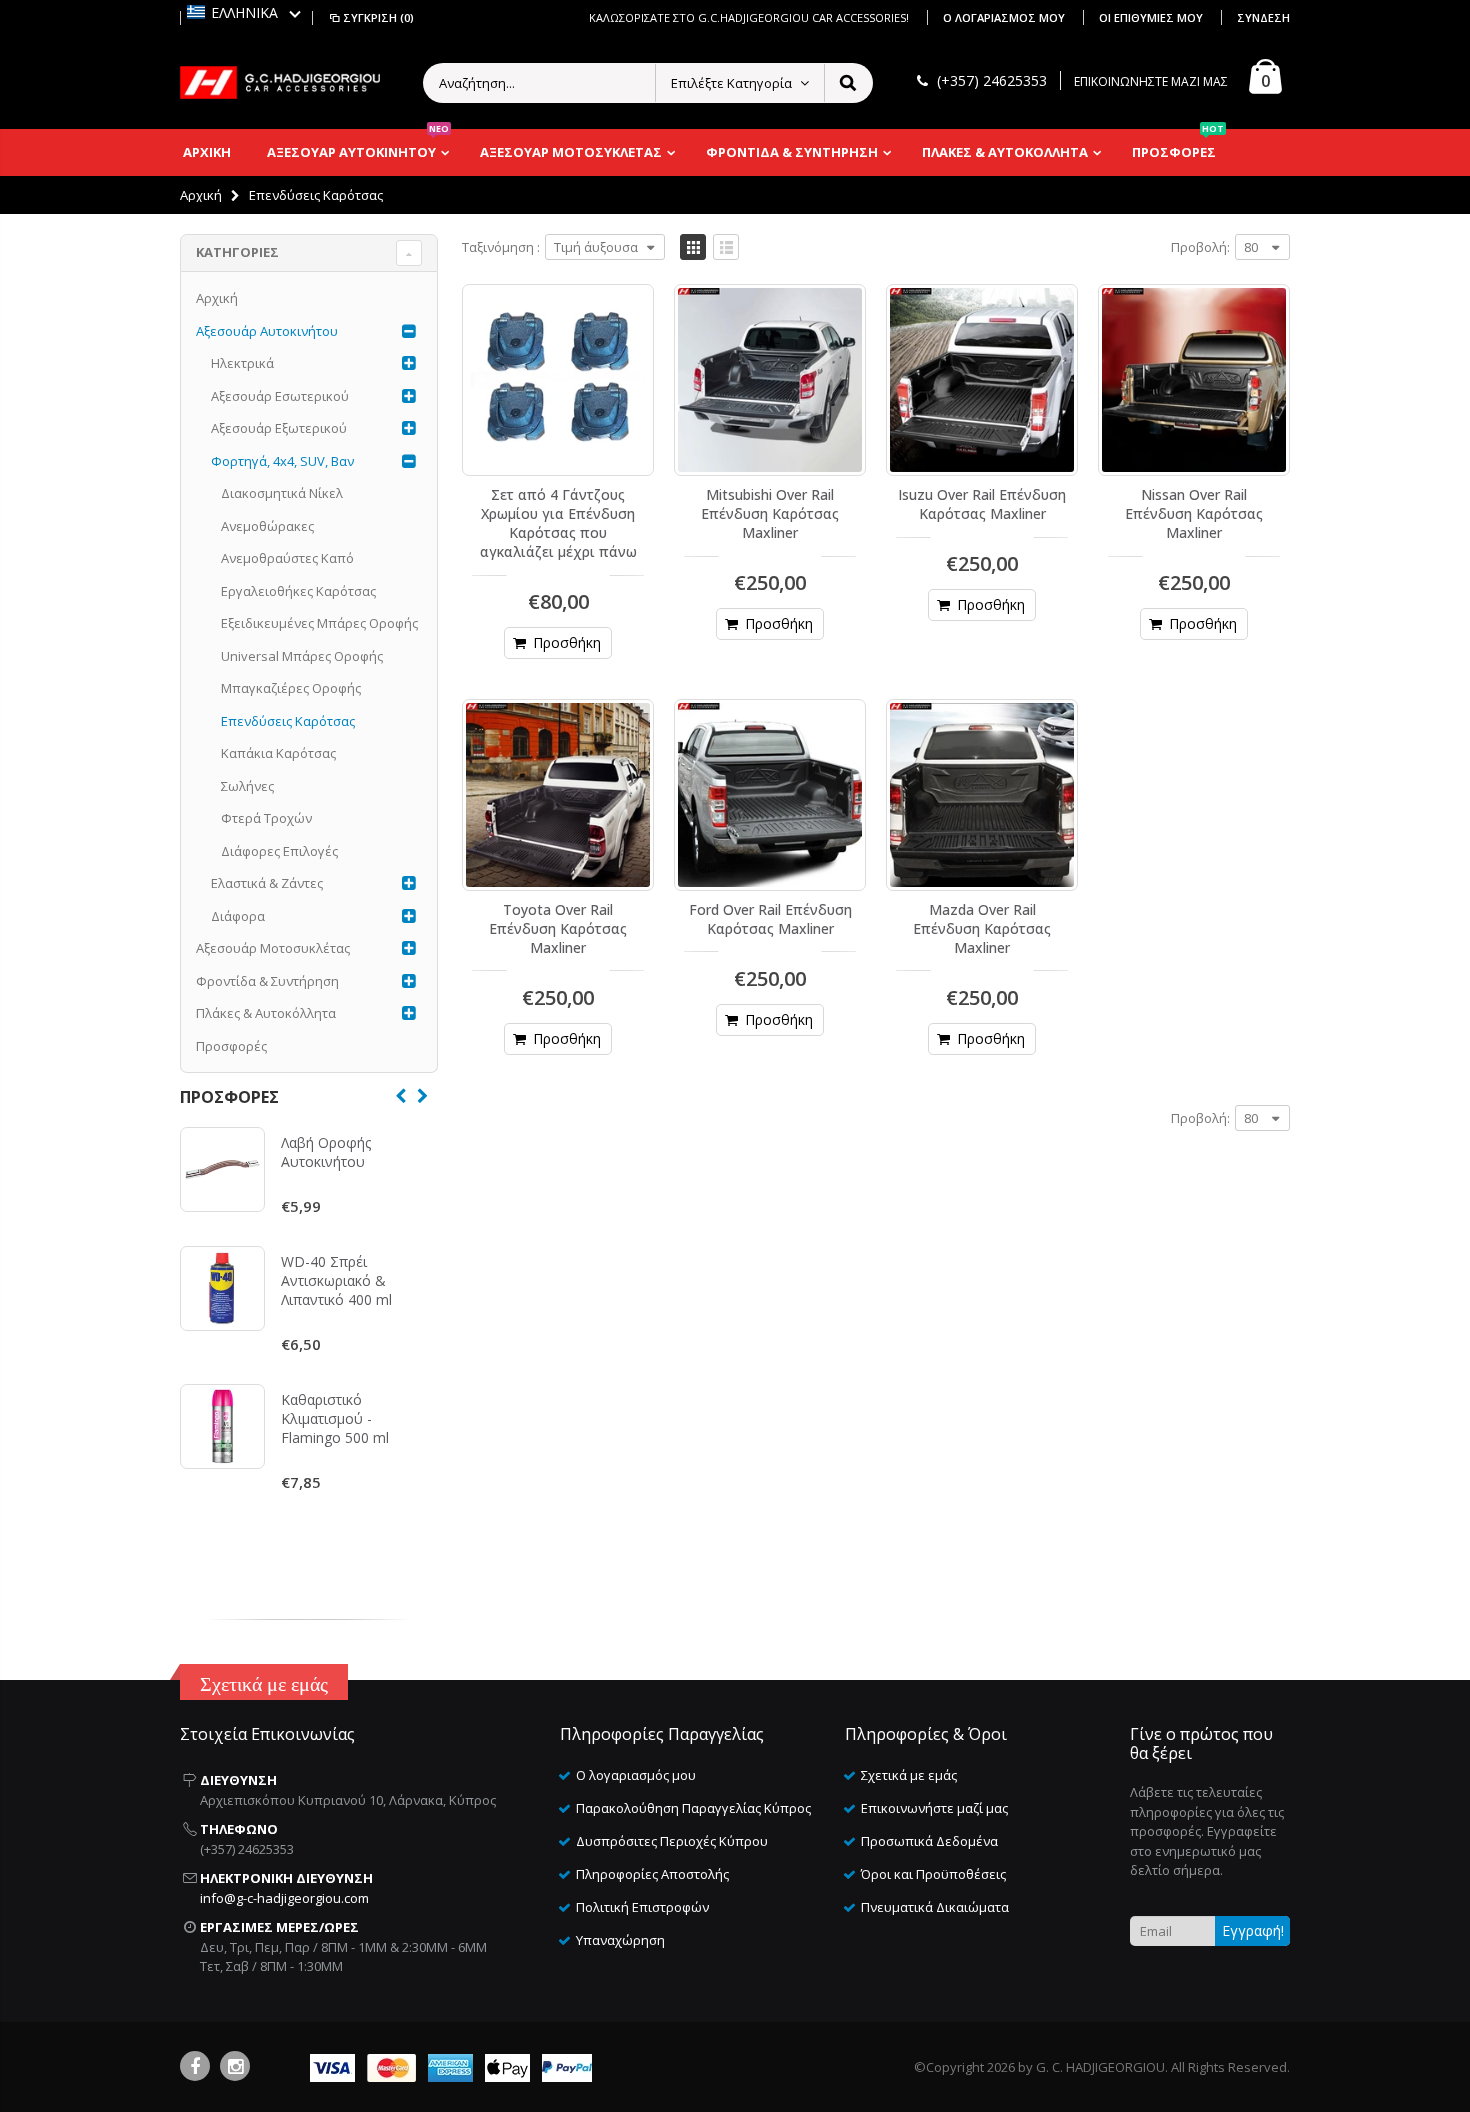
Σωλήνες (247, 786)
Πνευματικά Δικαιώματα (935, 1907)
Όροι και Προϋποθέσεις (933, 1874)
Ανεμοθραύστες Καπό (287, 558)
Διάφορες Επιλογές (279, 851)
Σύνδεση (1263, 17)
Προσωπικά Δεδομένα (929, 1841)
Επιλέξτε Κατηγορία (731, 83)
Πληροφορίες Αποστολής (652, 1874)
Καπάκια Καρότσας (278, 753)
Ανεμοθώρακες (267, 526)
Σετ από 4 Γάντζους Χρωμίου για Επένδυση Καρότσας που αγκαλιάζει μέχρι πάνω (558, 523)
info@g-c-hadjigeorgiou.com (284, 1898)
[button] (244, 12)
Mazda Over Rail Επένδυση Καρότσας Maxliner (982, 928)
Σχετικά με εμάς (909, 1775)
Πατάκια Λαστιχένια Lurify (343, 1447)
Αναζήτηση (847, 83)
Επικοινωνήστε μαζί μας (934, 1808)
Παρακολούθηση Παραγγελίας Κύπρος (693, 1808)
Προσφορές (231, 1046)
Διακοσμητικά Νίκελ (282, 493)
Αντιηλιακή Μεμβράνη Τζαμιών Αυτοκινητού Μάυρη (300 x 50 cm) (348, 1309)
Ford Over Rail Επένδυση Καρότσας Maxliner (770, 919)
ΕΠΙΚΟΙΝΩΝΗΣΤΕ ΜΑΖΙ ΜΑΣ (1151, 81)
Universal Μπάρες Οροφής (302, 656)
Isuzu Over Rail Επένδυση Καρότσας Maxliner (982, 504)
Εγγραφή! (1253, 1930)
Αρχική (201, 195)
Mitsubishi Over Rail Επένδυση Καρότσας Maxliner (770, 513)
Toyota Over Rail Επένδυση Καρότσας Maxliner (558, 928)
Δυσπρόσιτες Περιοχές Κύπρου (672, 1841)
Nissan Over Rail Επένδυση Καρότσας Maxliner (1194, 513)
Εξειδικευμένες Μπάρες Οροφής (319, 623)
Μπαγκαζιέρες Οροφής (291, 688)
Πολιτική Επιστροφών (642, 1907)
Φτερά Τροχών (266, 818)
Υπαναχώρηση (620, 1940)
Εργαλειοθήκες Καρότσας (298, 591)
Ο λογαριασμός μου (1005, 17)
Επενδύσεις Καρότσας (288, 721)
